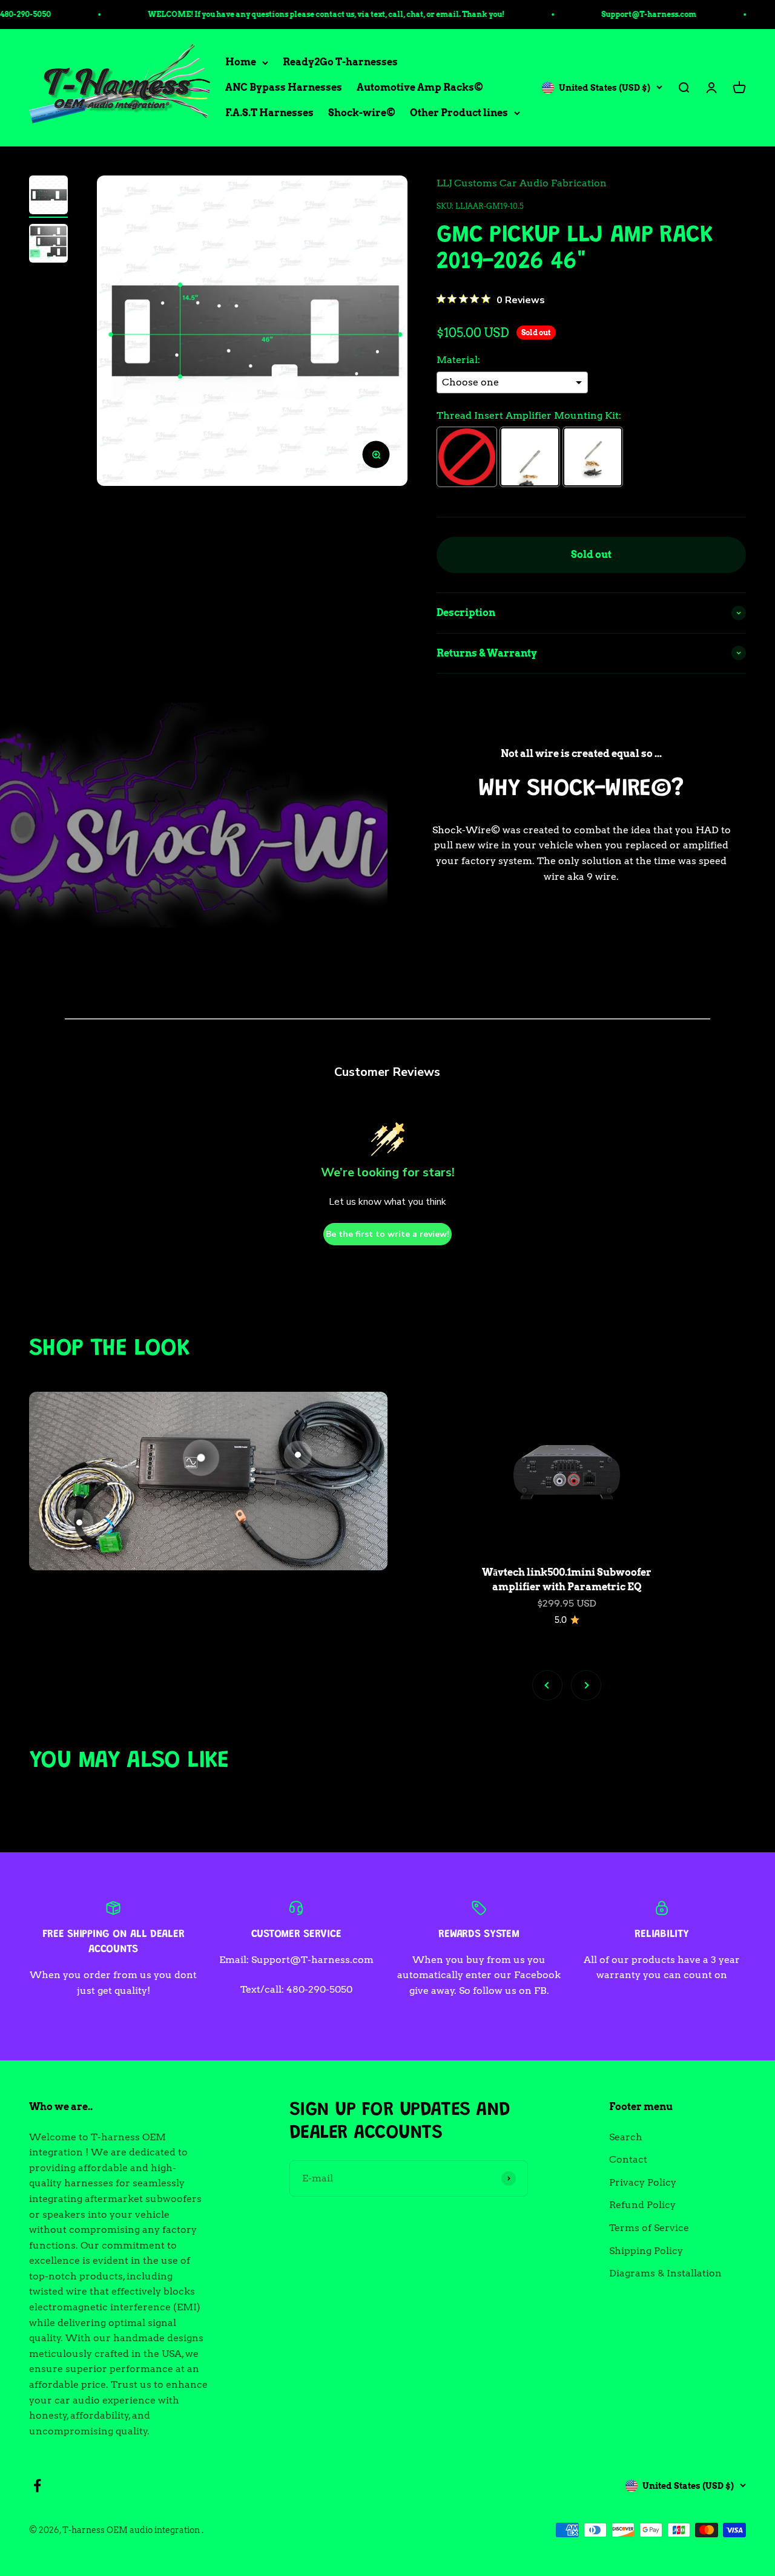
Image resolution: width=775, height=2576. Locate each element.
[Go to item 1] (48, 197)
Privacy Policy (643, 2182)
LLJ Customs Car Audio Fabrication (522, 183)
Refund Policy (642, 2205)
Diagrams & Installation (665, 2273)
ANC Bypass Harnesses (284, 87)
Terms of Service (649, 2228)
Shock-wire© (362, 113)
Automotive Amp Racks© (420, 87)
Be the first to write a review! (387, 1234)
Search (626, 2137)
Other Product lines (459, 113)
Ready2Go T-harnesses (340, 63)
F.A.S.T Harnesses (269, 113)
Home (241, 63)
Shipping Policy (646, 2251)
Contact (628, 2159)
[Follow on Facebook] (37, 2486)
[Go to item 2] (48, 245)
